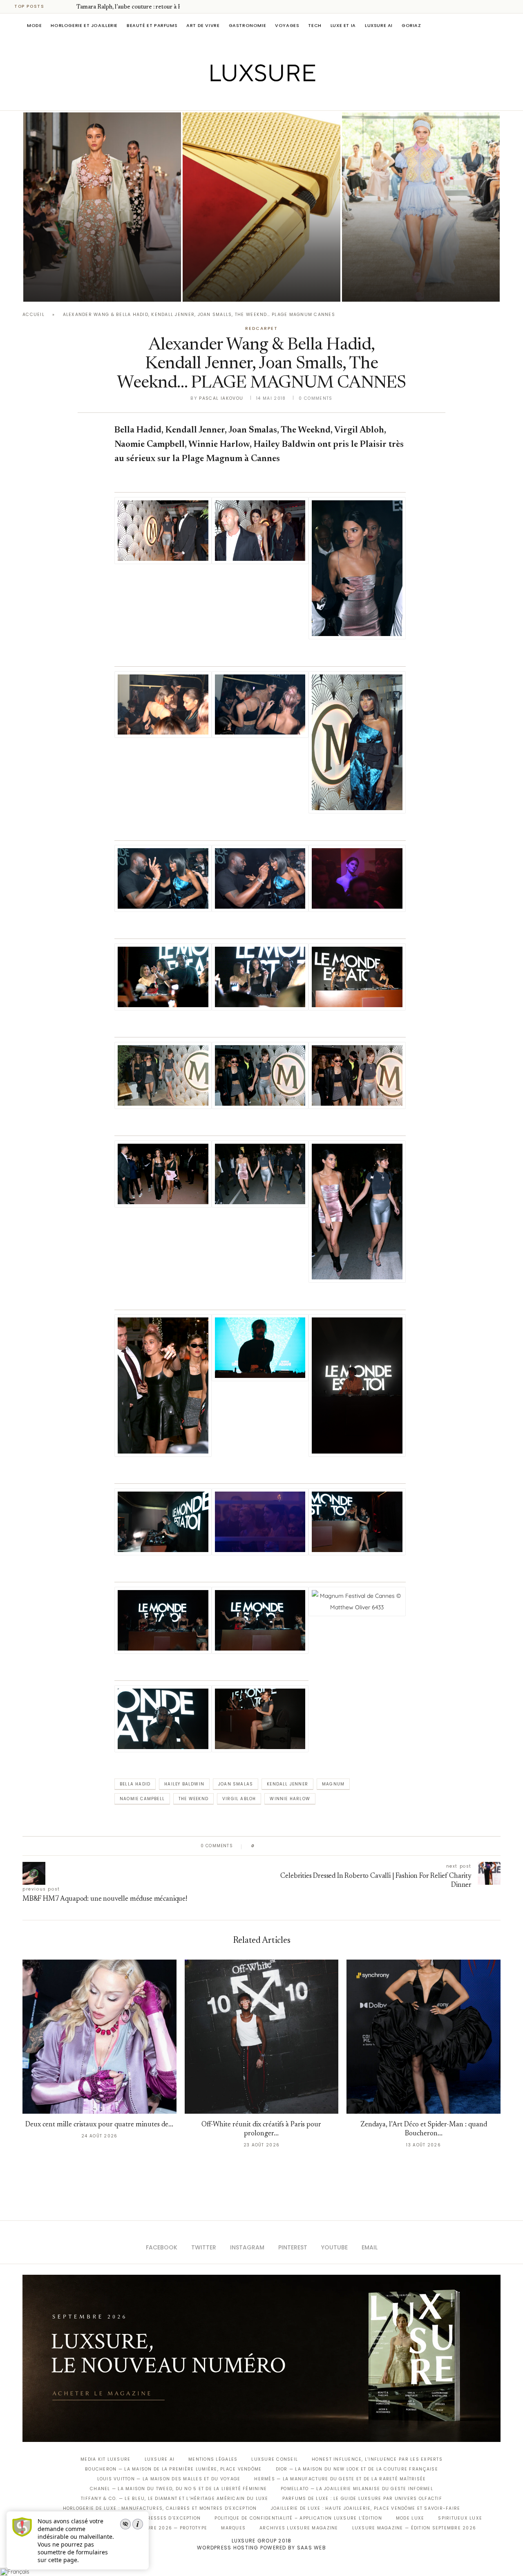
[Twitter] (245, 99)
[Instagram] (256, 99)
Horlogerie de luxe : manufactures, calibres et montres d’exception (160, 2508)
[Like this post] (259, 1846)
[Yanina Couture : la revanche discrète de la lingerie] (421, 207)
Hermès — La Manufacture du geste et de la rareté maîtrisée (340, 2479)
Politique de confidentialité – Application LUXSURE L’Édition (298, 2518)
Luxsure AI (379, 25)
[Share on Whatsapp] (300, 1846)
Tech (315, 25)
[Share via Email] (323, 1846)
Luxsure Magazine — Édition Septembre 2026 (414, 2528)
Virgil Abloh (239, 1799)
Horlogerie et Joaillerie (84, 25)
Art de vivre (203, 25)
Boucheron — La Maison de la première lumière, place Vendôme (173, 2469)
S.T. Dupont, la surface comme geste (260, 277)
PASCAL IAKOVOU (65, 288)
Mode (34, 25)
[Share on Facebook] (269, 1846)
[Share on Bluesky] (316, 1846)
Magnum (333, 1784)
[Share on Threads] (308, 1846)
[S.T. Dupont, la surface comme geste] (261, 207)
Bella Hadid (135, 1784)
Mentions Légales (213, 2459)
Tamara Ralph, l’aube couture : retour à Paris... (136, 7)
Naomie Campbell (142, 1799)
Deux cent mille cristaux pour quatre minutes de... (99, 2125)
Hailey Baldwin (184, 1784)
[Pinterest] (267, 99)
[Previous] (58, 7)
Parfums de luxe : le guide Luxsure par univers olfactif (362, 2499)
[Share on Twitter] (276, 1846)
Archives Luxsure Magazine (299, 2528)
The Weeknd (193, 1799)
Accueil (34, 315)
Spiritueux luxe (460, 2518)
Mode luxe (410, 2518)
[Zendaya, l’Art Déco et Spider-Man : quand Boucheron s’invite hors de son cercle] (424, 2037)
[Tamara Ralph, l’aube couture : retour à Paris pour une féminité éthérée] (102, 207)
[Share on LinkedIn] (292, 1846)
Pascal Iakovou (224, 288)
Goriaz (411, 25)
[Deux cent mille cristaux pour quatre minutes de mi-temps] (99, 2037)
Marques (233, 2528)
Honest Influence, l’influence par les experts (377, 2459)
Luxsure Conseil (275, 2459)
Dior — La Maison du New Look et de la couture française (357, 2469)
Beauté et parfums (152, 25)
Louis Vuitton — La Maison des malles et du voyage (169, 2479)
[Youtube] (279, 99)
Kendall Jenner (287, 1784)
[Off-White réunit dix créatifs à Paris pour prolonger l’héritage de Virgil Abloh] (262, 2037)
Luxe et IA (343, 25)
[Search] (496, 25)
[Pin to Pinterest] (284, 1846)
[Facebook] (233, 99)
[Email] (290, 99)
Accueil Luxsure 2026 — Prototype (159, 2528)
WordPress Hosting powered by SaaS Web (261, 2548)
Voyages (287, 25)
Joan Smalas (236, 1784)
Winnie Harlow (290, 1799)
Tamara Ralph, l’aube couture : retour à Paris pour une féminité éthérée (94, 265)
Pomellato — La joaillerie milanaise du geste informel (357, 2489)
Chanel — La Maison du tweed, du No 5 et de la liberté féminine (178, 2489)
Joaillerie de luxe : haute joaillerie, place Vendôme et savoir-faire (366, 2508)
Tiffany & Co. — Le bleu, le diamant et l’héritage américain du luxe (174, 2499)
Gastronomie (248, 25)
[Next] (69, 7)
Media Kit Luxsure (105, 2459)
